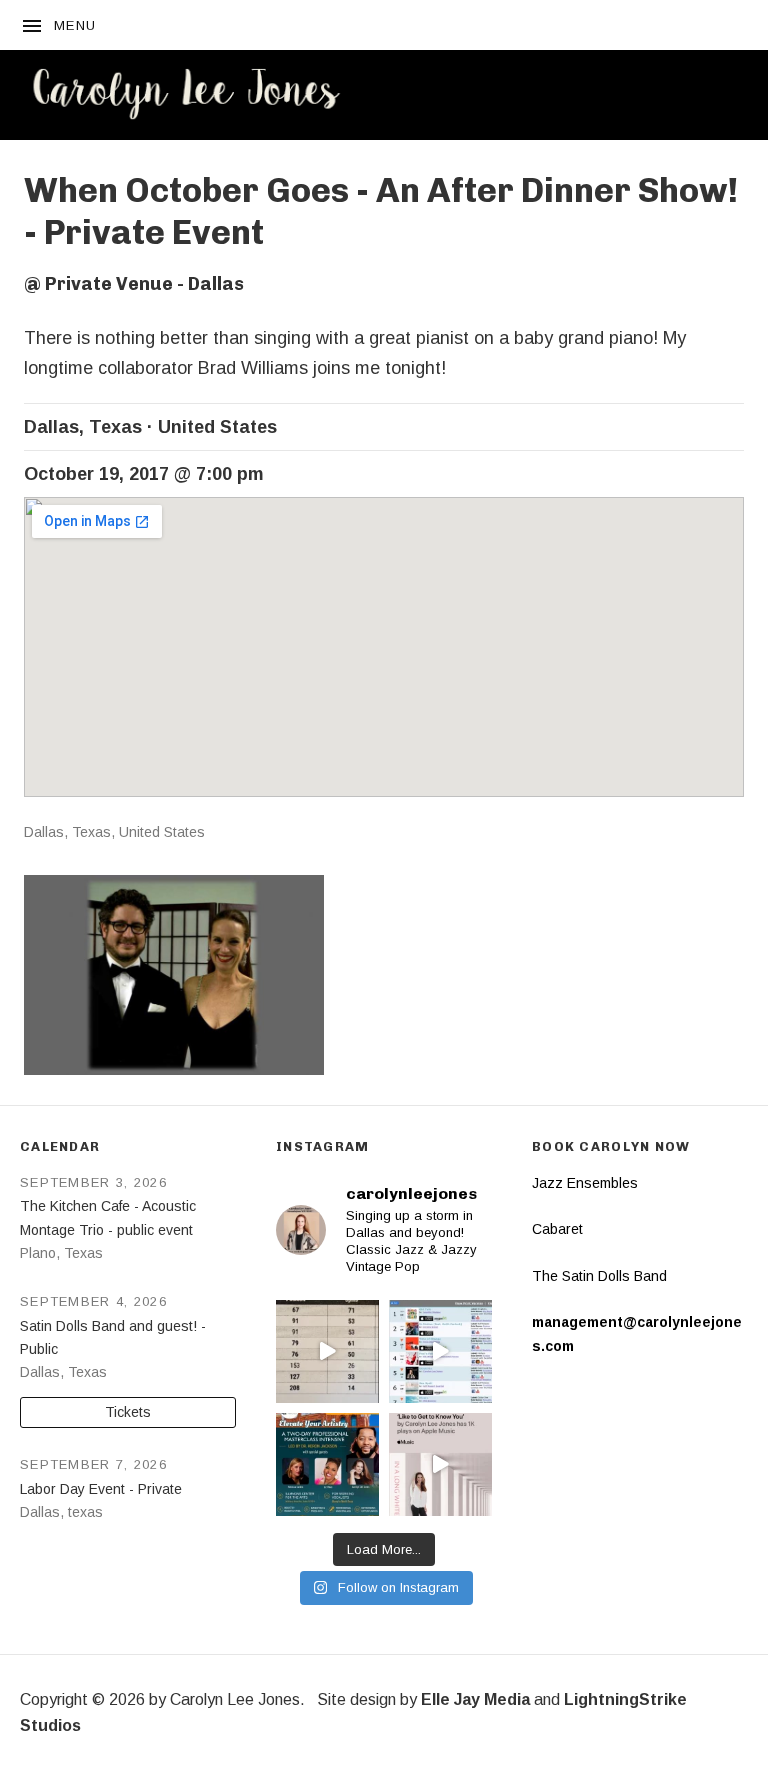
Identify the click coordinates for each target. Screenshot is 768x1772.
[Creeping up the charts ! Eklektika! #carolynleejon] (327, 1351)
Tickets (128, 1412)
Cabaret (557, 1229)
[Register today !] (327, 1464)
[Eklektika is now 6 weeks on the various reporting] (440, 1351)
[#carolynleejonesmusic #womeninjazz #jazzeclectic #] (440, 1464)
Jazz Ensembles (585, 1183)
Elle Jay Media (475, 1699)
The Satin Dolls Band (599, 1276)
